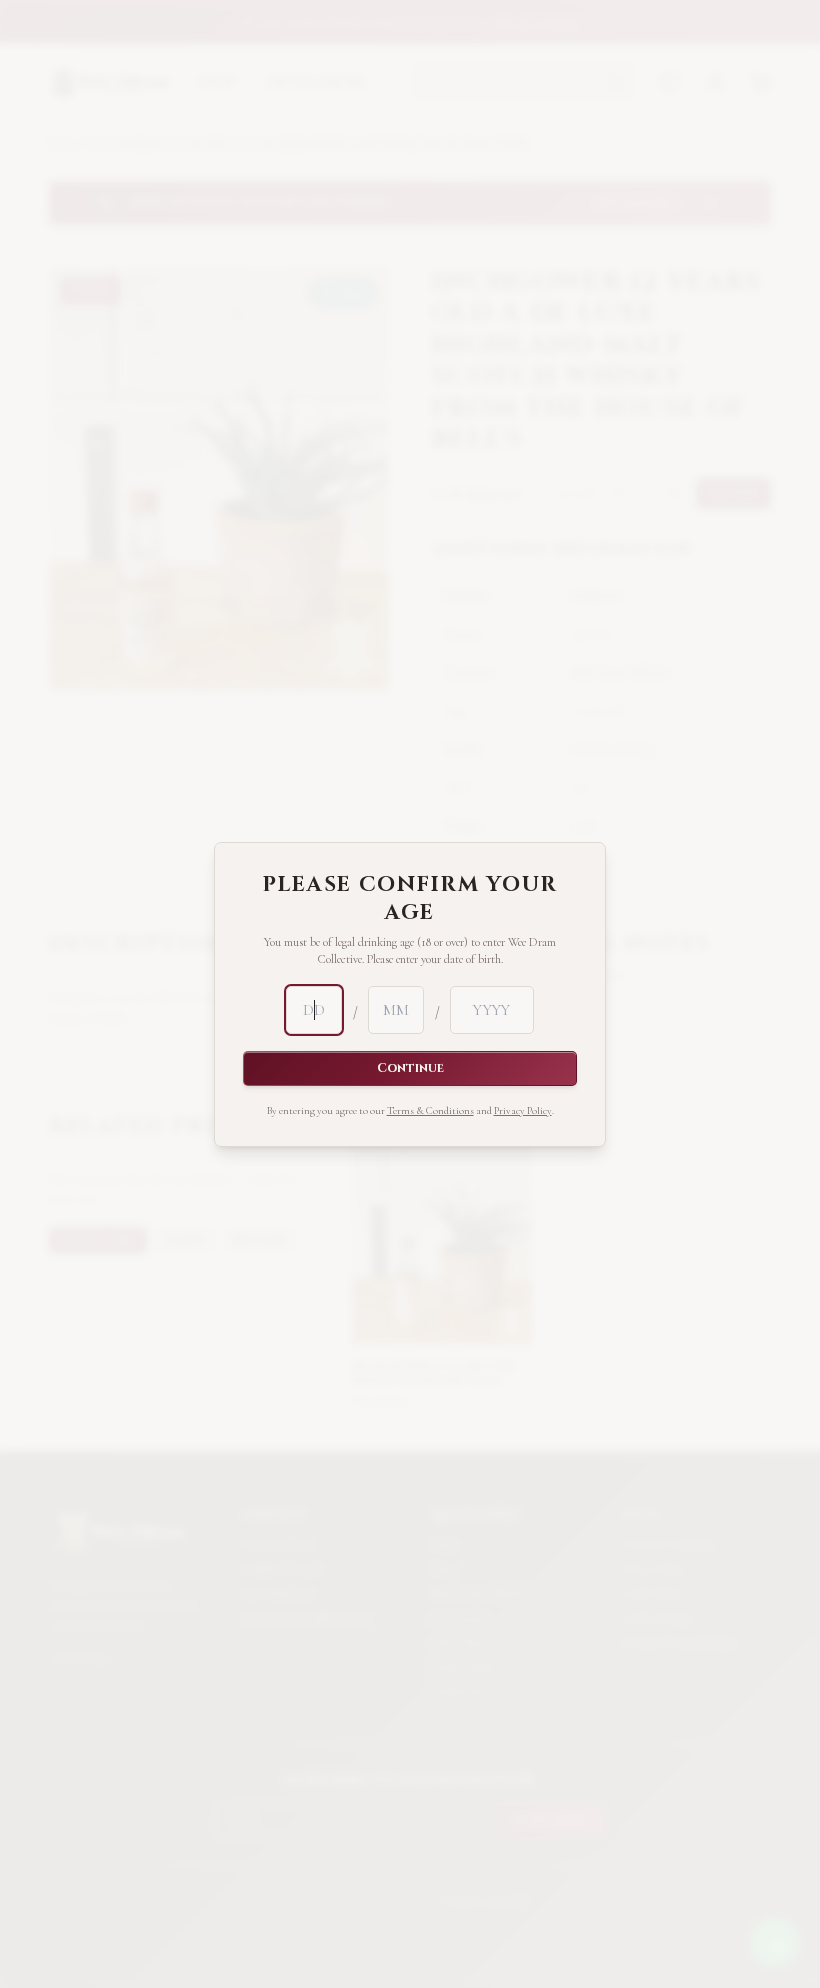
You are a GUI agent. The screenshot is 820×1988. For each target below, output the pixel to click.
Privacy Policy (523, 1110)
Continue (410, 1068)
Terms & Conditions (430, 1110)
